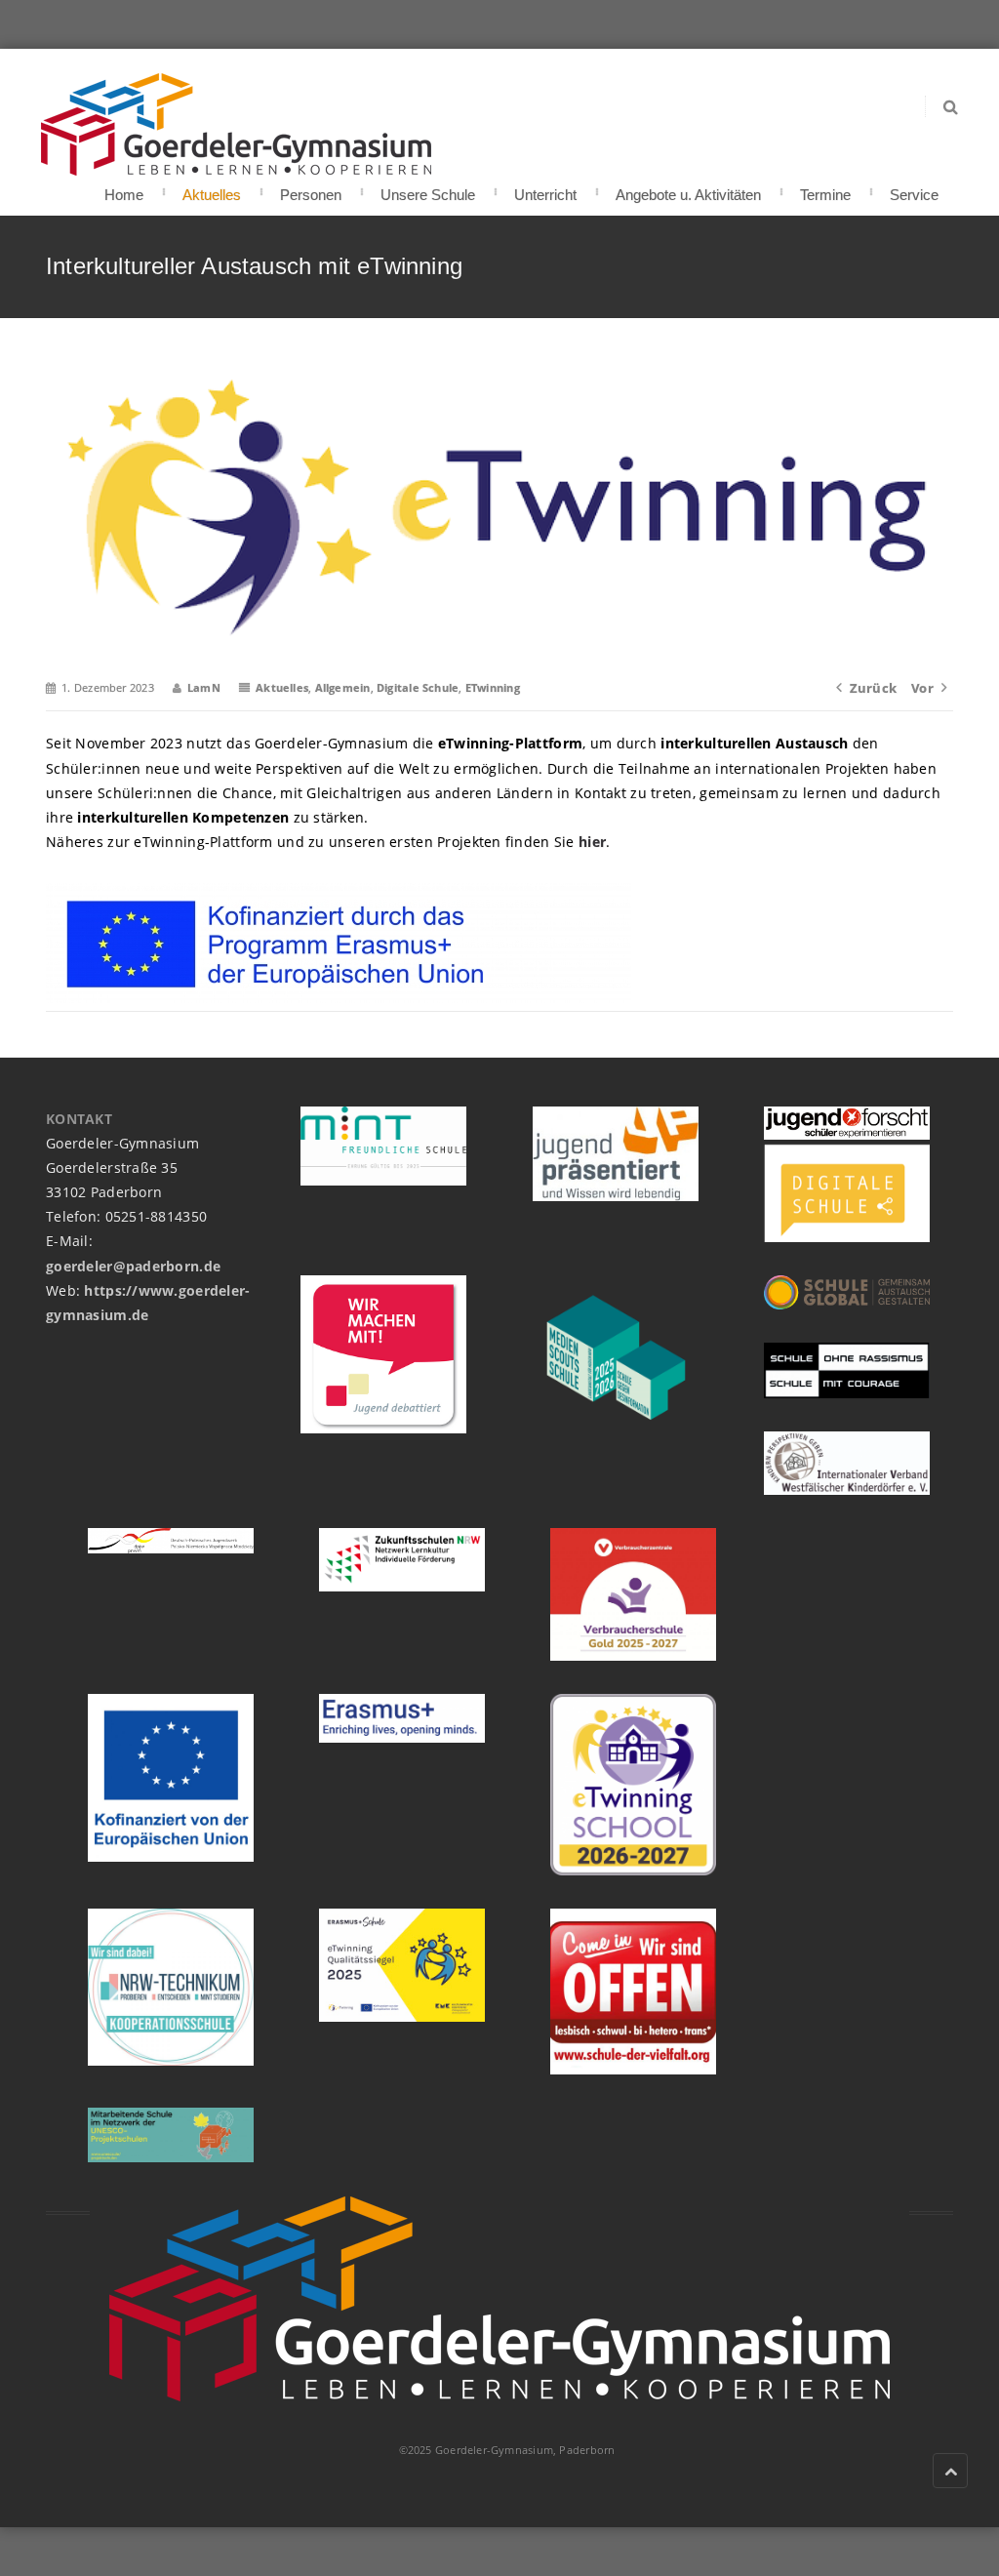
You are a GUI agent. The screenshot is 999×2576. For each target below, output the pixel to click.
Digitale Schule (418, 687)
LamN (204, 687)
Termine (825, 189)
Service (914, 189)
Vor (922, 688)
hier (592, 842)
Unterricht (545, 189)
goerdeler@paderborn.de (133, 1266)
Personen (311, 189)
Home (124, 189)
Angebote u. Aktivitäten (688, 189)
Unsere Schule (428, 189)
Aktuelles (212, 189)
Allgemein (343, 687)
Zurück (873, 688)
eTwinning (493, 687)
